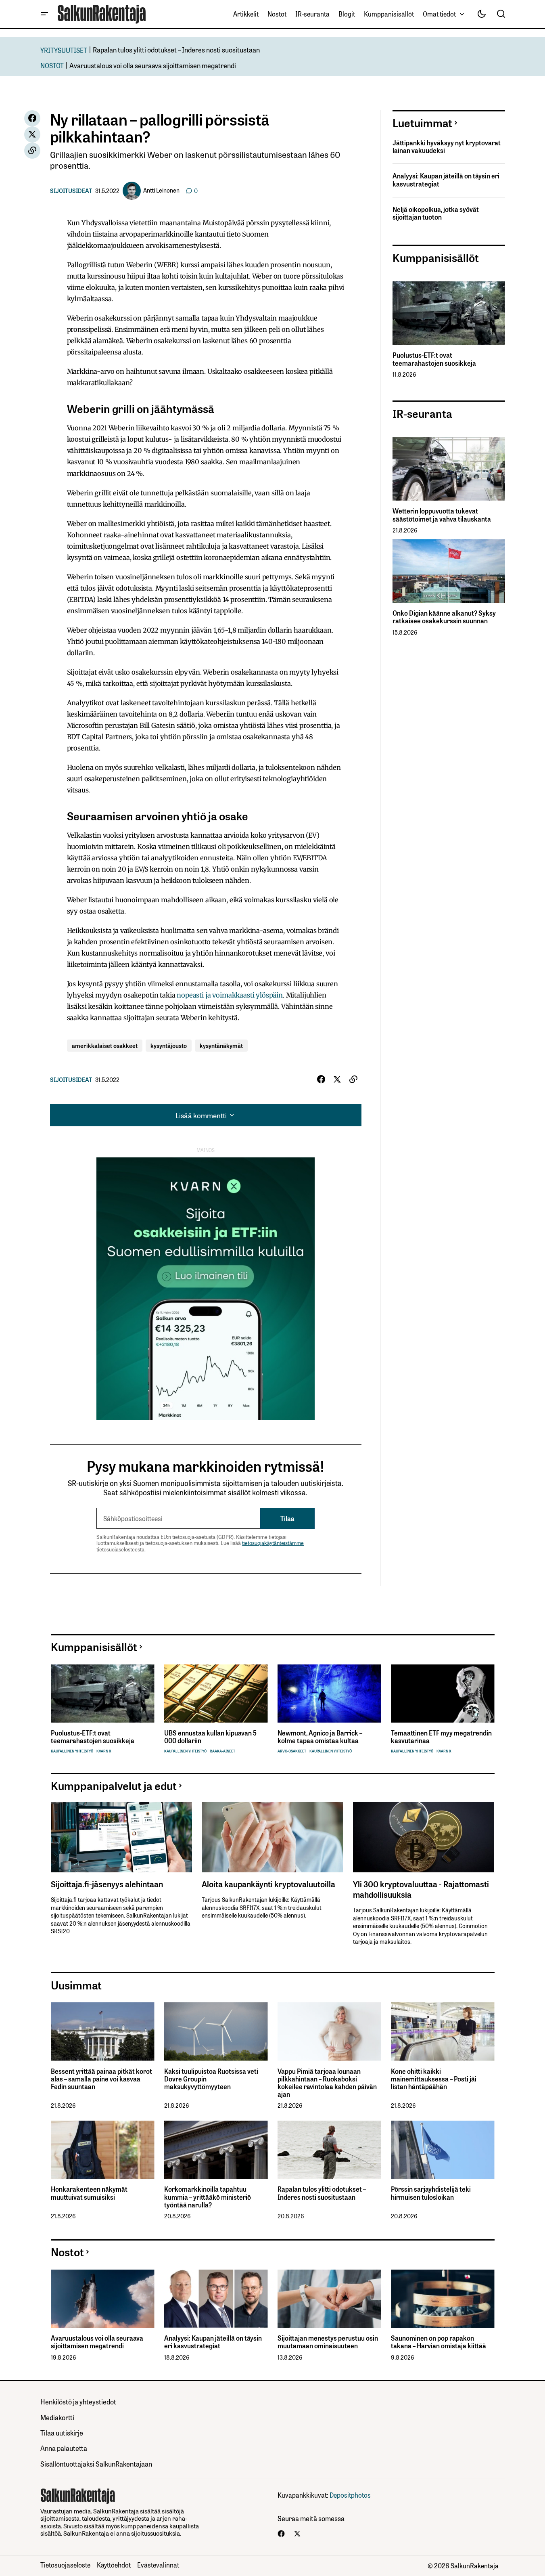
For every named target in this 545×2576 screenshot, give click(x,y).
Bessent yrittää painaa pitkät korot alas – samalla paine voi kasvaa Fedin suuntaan (101, 2079)
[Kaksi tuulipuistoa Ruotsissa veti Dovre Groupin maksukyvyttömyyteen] (216, 2032)
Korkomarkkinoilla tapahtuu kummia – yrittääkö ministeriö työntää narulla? (208, 2197)
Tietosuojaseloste (65, 2565)
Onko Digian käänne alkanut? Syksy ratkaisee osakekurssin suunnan (444, 617)
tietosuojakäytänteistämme (273, 1543)
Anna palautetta (64, 2448)
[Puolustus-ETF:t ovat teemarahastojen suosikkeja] (449, 313)
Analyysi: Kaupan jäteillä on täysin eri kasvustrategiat (446, 180)
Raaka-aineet (222, 1751)
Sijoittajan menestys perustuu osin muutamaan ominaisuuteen (328, 2342)
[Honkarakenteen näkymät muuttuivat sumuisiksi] (103, 2150)
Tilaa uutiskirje (62, 2432)
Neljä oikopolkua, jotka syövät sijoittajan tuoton (436, 213)
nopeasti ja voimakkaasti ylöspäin (230, 995)
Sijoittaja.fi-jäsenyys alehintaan (107, 1884)
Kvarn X (104, 1751)
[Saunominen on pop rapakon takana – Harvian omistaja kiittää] (443, 2299)
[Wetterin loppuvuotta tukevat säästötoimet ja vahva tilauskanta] (449, 469)
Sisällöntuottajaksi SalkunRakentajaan (96, 2464)
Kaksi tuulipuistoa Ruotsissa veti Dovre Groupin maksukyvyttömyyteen (211, 2079)
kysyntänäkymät (221, 1045)
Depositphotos (350, 2495)
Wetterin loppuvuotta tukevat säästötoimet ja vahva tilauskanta (442, 515)
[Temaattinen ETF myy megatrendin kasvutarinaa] (443, 1694)
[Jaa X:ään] (32, 134)
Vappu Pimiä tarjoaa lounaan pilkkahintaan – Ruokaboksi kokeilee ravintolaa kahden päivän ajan (327, 2083)
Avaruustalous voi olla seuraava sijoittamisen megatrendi (153, 65)
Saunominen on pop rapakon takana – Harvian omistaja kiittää (439, 2342)
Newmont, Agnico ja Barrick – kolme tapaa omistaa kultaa (320, 1737)
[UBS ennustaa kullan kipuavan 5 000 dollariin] (216, 1694)
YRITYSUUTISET (64, 50)
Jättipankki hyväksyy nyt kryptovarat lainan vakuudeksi (447, 147)
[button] (44, 14)
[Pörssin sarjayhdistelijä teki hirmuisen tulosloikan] (443, 2150)
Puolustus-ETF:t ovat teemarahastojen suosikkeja (434, 359)
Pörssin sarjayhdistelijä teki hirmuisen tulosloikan (431, 2193)
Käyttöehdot (114, 2565)
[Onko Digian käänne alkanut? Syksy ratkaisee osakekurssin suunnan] (449, 571)
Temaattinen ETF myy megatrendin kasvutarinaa (441, 1737)
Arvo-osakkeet (292, 1751)
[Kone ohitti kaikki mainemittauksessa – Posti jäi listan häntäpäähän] (443, 2032)
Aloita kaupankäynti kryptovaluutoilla (268, 1884)
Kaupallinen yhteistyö (72, 1751)
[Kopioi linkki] (32, 151)
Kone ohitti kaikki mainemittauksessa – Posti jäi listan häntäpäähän (434, 2079)
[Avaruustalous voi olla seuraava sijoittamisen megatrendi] (103, 2299)
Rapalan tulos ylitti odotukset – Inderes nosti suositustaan (176, 49)
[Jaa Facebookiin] (32, 118)
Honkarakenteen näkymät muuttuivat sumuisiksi (89, 2193)
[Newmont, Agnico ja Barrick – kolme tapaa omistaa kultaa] (329, 1694)
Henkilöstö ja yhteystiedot (78, 2401)
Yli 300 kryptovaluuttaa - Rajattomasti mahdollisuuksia (421, 1889)
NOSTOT (52, 65)
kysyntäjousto (169, 1045)
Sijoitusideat (71, 191)
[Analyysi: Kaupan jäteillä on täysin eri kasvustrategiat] (216, 2299)
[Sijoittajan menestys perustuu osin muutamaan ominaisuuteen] (329, 2299)
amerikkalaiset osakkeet (105, 1045)
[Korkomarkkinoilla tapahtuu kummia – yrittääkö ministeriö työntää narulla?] (216, 2150)
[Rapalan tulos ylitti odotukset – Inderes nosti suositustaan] (329, 2150)
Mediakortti (57, 2417)
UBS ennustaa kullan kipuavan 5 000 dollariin (210, 1737)
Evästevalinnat (158, 2565)
